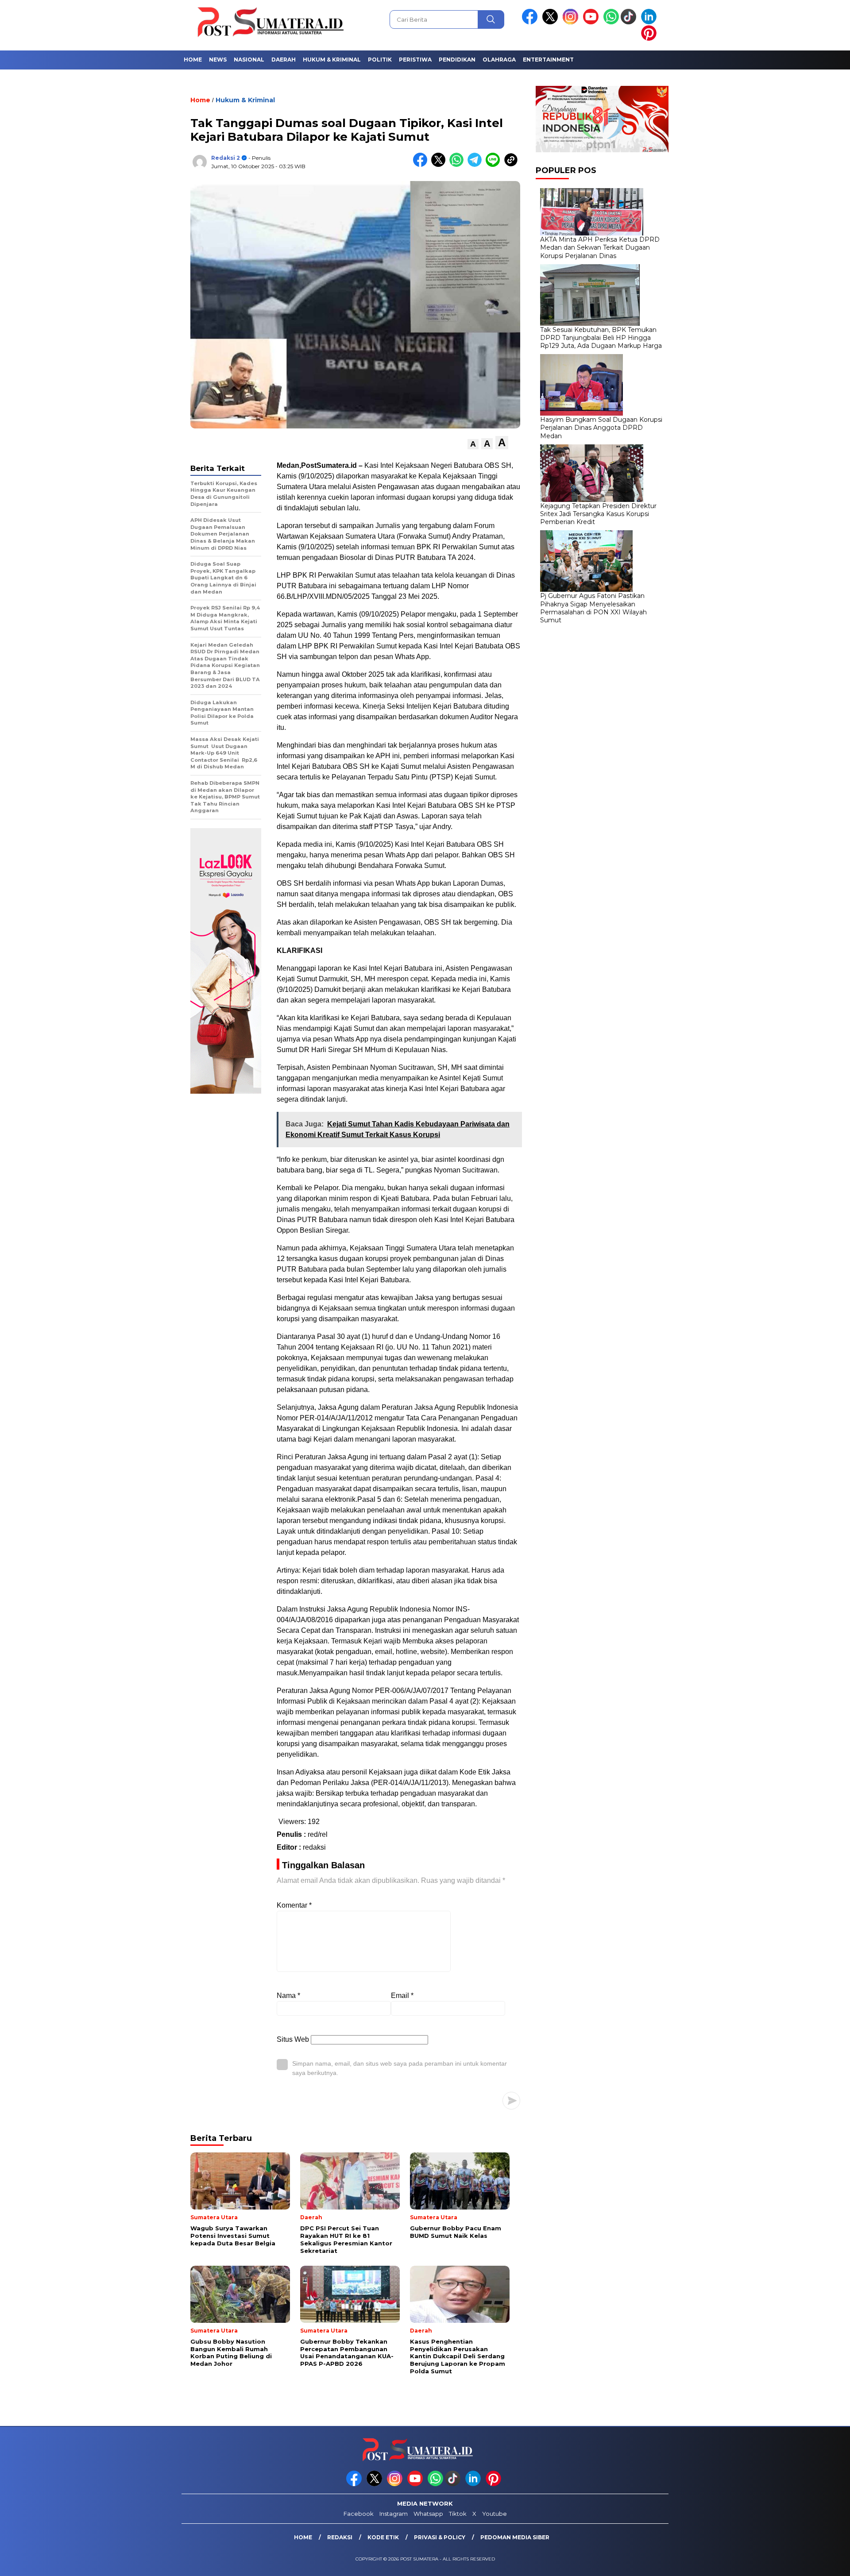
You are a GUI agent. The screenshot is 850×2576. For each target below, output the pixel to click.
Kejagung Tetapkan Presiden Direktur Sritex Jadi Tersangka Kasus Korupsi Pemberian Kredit (598, 514)
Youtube (495, 2514)
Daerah (284, 60)
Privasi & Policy (440, 2537)
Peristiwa (415, 60)
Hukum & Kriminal (332, 60)
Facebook (359, 2514)
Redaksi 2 (226, 158)
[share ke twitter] (440, 165)
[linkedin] (650, 22)
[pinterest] (650, 39)
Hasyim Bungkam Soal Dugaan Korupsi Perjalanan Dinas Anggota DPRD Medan (601, 428)
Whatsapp (428, 2514)
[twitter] (552, 22)
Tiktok (458, 2514)
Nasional (249, 60)
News (218, 60)
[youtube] (592, 22)
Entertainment (548, 60)
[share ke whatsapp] (458, 165)
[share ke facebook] (422, 165)
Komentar (294, 1905)
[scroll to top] (817, 2562)
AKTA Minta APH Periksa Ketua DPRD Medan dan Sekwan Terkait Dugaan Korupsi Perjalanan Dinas (600, 247)
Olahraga (499, 60)
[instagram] (572, 22)
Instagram (394, 2514)
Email (402, 1996)
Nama (288, 1996)
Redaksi (340, 2537)
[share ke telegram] (477, 165)
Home (193, 60)
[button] (473, 444)
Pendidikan (457, 60)
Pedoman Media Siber (515, 2537)
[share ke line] (495, 165)
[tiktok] (630, 22)
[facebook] (531, 22)
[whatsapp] (611, 22)
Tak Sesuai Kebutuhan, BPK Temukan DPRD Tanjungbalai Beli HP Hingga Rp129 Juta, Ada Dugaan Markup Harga (601, 338)
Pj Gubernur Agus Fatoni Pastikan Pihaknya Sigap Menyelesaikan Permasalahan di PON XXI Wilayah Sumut (593, 608)
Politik (380, 60)
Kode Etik (383, 2537)
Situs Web (293, 2039)
